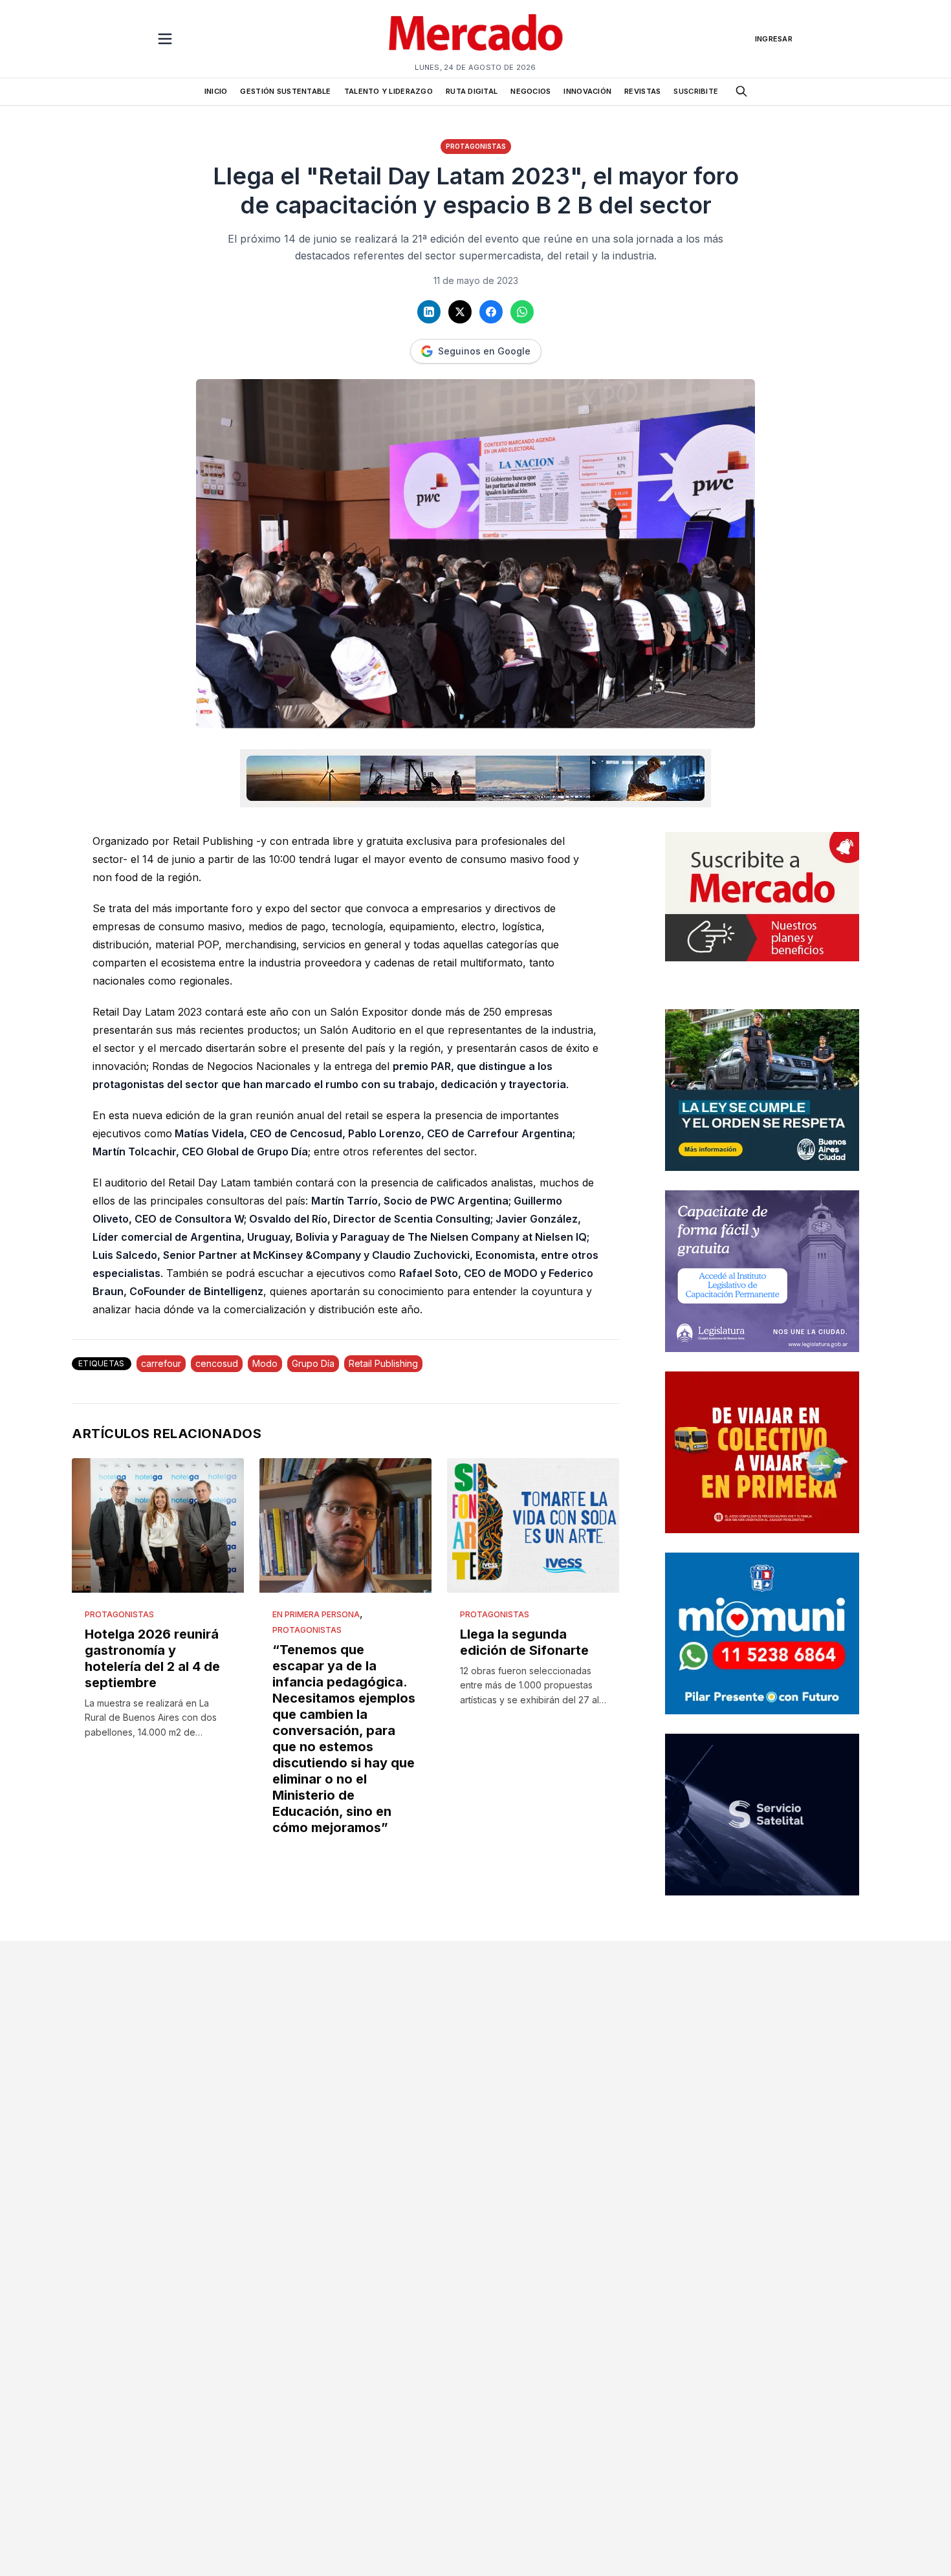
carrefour (161, 1363)
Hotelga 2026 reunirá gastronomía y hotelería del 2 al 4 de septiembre (152, 1658)
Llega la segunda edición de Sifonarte (524, 1642)
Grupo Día (313, 1363)
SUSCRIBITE (696, 91)
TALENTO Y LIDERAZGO (388, 91)
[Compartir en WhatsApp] (522, 312)
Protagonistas (476, 146)
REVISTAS (642, 91)
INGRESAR (774, 39)
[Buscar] (741, 91)
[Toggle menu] (165, 39)
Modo (265, 1363)
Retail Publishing (383, 1363)
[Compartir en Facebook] (491, 312)
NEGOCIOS (530, 91)
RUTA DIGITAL (472, 91)
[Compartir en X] (460, 312)
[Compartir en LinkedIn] (429, 312)
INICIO (216, 91)
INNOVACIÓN (587, 91)
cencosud (217, 1363)
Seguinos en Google (484, 351)
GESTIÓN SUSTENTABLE (285, 91)
